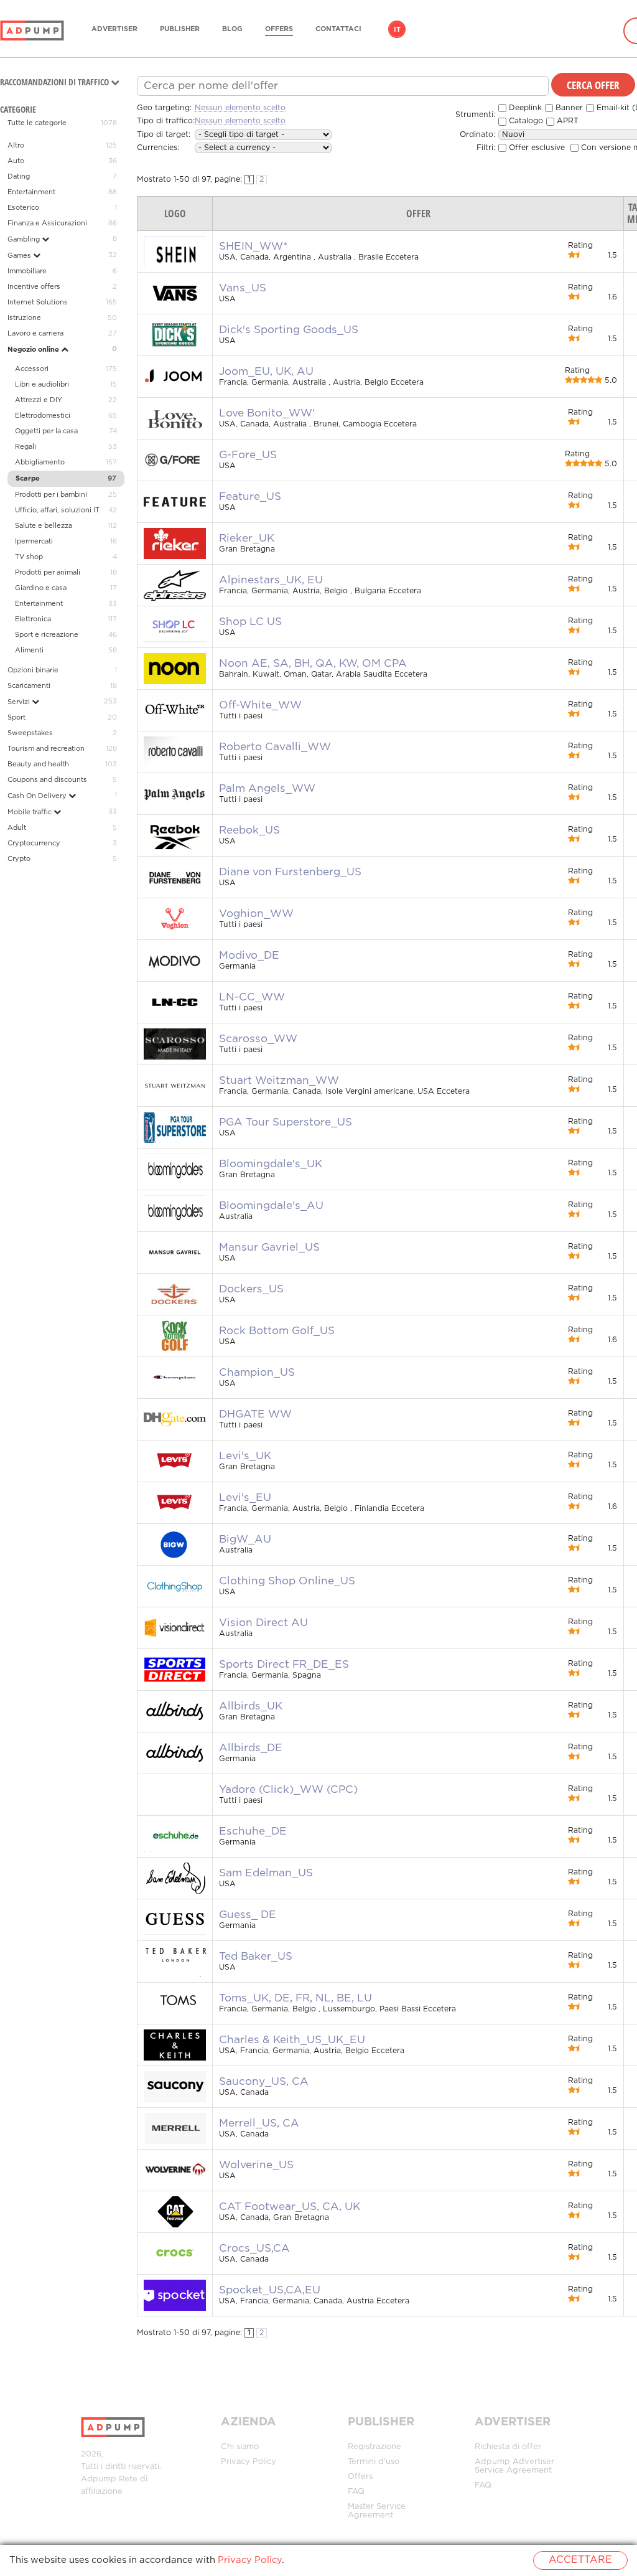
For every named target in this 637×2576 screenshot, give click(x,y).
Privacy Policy (249, 2462)
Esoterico (23, 208)
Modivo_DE (249, 956)
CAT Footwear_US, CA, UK (290, 2207)
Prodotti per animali (48, 573)
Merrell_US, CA (259, 2123)
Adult (17, 828)
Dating (19, 177)
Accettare (580, 2560)
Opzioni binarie (33, 670)
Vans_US (243, 288)
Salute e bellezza (44, 526)
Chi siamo (240, 2447)
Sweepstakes (30, 733)
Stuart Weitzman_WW (279, 1081)
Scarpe (28, 479)
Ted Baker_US (256, 1957)
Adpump (99, 2479)
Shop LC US (250, 622)
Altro (16, 146)
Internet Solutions (38, 303)
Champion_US (257, 1373)
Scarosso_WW (258, 1039)
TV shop (29, 557)
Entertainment (31, 192)
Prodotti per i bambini (51, 495)
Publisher (180, 29)
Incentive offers (34, 287)
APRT (566, 121)
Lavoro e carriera (35, 334)
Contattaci (338, 29)
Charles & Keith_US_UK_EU (292, 2040)
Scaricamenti (29, 686)
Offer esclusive (536, 148)
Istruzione (24, 318)
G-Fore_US (248, 455)
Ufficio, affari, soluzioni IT (57, 510)
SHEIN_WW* (253, 247)
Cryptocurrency (34, 844)
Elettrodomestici (43, 416)
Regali (26, 447)
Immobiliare (27, 271)
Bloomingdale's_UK (271, 1164)
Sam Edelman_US (266, 1873)
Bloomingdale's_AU (271, 1206)
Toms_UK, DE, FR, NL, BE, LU (295, 1998)
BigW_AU (245, 1539)
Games (20, 256)
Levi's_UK (245, 1456)
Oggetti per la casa (46, 431)
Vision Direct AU (263, 1623)
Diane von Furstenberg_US (290, 872)
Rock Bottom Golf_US (277, 1331)
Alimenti (29, 651)
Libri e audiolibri (42, 385)
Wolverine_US (256, 2165)
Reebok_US (249, 830)
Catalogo (525, 121)
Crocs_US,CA (254, 2249)
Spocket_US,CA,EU (270, 2290)
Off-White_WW (260, 705)
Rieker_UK (247, 538)
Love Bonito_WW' (267, 413)
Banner (568, 108)
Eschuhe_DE (253, 1831)
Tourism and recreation (46, 749)
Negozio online (34, 350)
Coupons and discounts (47, 780)
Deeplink (524, 108)
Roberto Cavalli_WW (275, 747)
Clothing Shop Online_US (287, 1581)
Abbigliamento (40, 463)
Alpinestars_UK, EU (271, 580)
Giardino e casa (41, 588)
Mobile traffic (30, 812)
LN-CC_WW (252, 997)
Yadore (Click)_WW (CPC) (288, 1790)
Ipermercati (34, 542)
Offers (279, 29)
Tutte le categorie (37, 123)
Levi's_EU (245, 1498)
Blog (232, 29)
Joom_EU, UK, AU (266, 372)
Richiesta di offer (508, 2447)
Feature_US (250, 497)
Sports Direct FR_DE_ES (284, 1665)
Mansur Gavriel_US (269, 1248)
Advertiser (114, 29)
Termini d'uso (374, 2462)
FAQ (356, 2492)
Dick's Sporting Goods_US (289, 330)
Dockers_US (251, 1289)
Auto (16, 161)
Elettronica (33, 619)
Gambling (25, 240)
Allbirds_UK (251, 1706)
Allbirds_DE (251, 1748)
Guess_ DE (248, 1915)
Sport (16, 718)
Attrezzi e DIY (39, 400)
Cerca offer (593, 85)
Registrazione (374, 2447)
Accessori (32, 369)
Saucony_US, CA (264, 2082)
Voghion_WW (256, 914)
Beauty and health (38, 764)
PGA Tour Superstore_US (286, 1122)
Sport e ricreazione (47, 635)
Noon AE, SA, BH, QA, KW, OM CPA (313, 664)
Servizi (20, 702)
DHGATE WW (255, 1414)
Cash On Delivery (38, 796)
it (397, 30)
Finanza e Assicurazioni (47, 223)
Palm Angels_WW (267, 789)
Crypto (19, 859)
